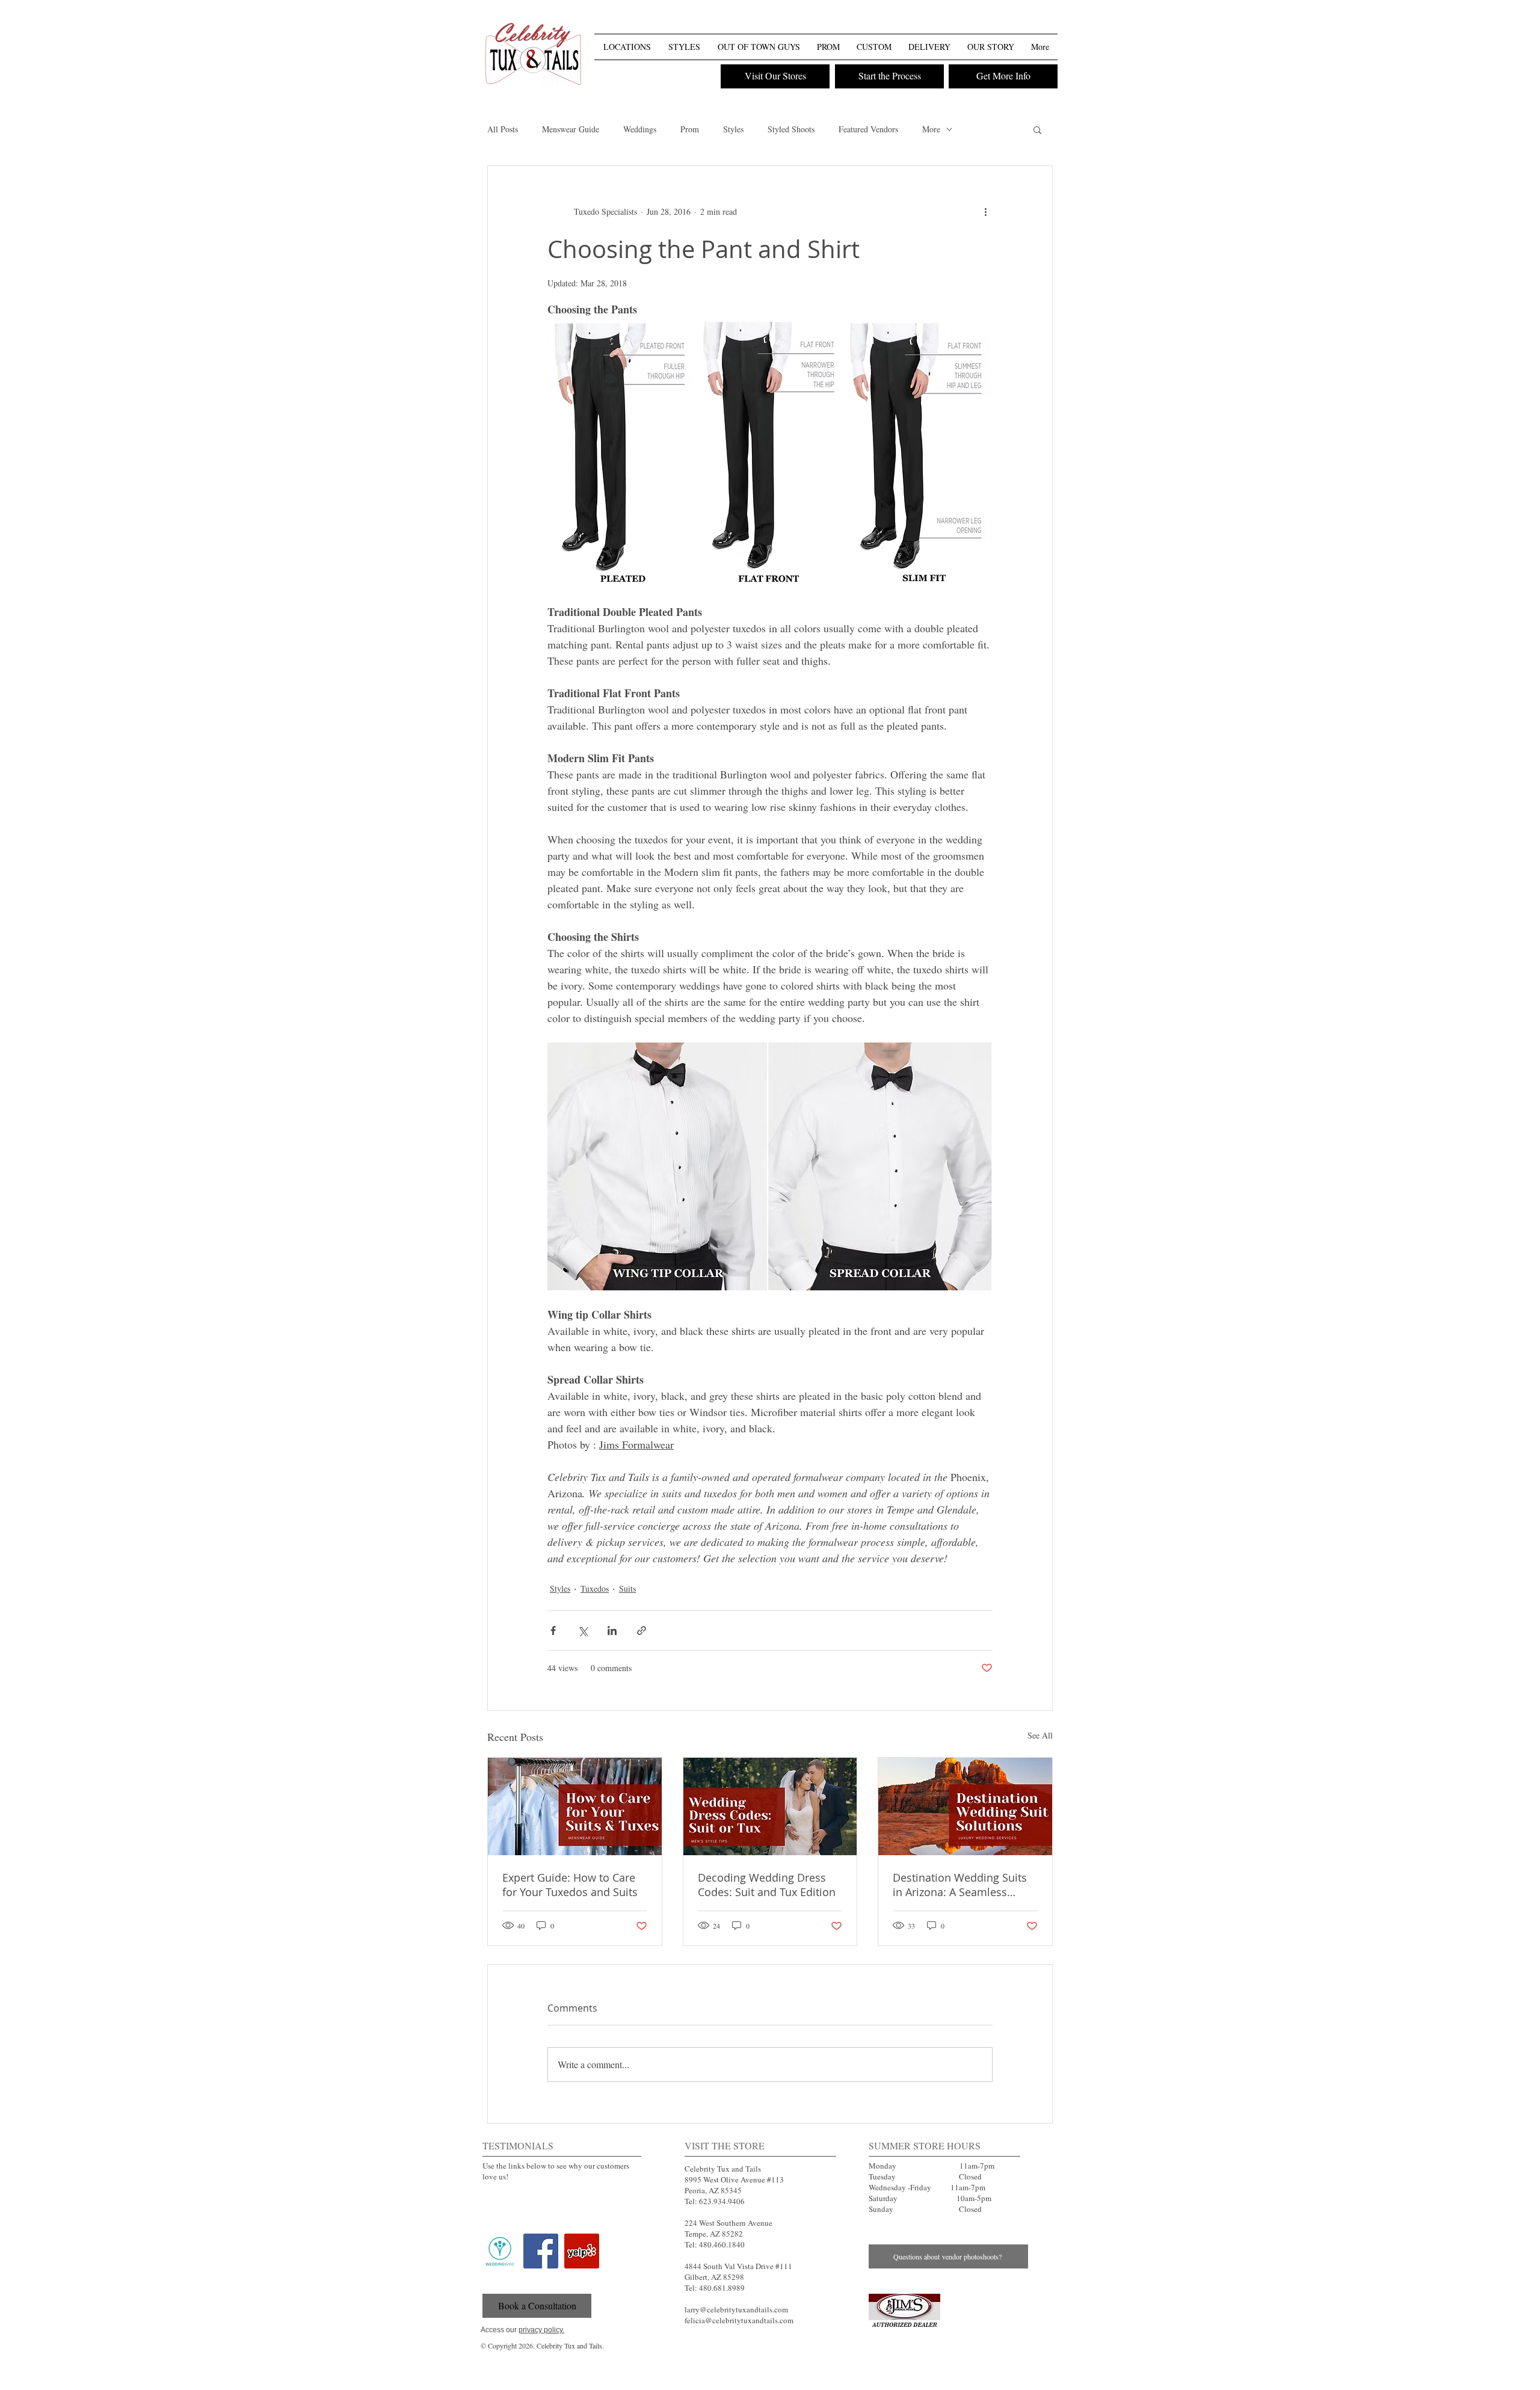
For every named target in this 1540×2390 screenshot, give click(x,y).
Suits (627, 1588)
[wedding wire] (500, 2251)
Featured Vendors (868, 129)
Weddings (640, 129)
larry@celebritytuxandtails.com (736, 2309)
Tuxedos (595, 1588)
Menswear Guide (571, 129)
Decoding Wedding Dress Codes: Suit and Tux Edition (767, 1885)
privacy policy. (541, 2330)
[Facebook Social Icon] (541, 2251)
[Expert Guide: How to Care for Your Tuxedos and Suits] (575, 1806)
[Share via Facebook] (553, 1631)
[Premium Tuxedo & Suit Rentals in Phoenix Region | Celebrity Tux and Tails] (533, 56)
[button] (1047, 23)
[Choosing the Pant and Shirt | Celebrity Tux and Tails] (904, 2311)
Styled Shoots (791, 129)
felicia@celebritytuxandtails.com (739, 2320)
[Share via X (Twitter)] (583, 1631)
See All (1040, 1735)
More (931, 129)
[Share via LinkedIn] (612, 1631)
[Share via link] (642, 1631)
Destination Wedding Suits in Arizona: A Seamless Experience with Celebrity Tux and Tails (960, 1885)
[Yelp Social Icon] (582, 2251)
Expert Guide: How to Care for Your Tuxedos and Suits (570, 1885)
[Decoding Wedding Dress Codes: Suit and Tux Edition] (770, 1806)
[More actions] (985, 212)
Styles (733, 129)
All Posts (503, 129)
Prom (690, 129)
